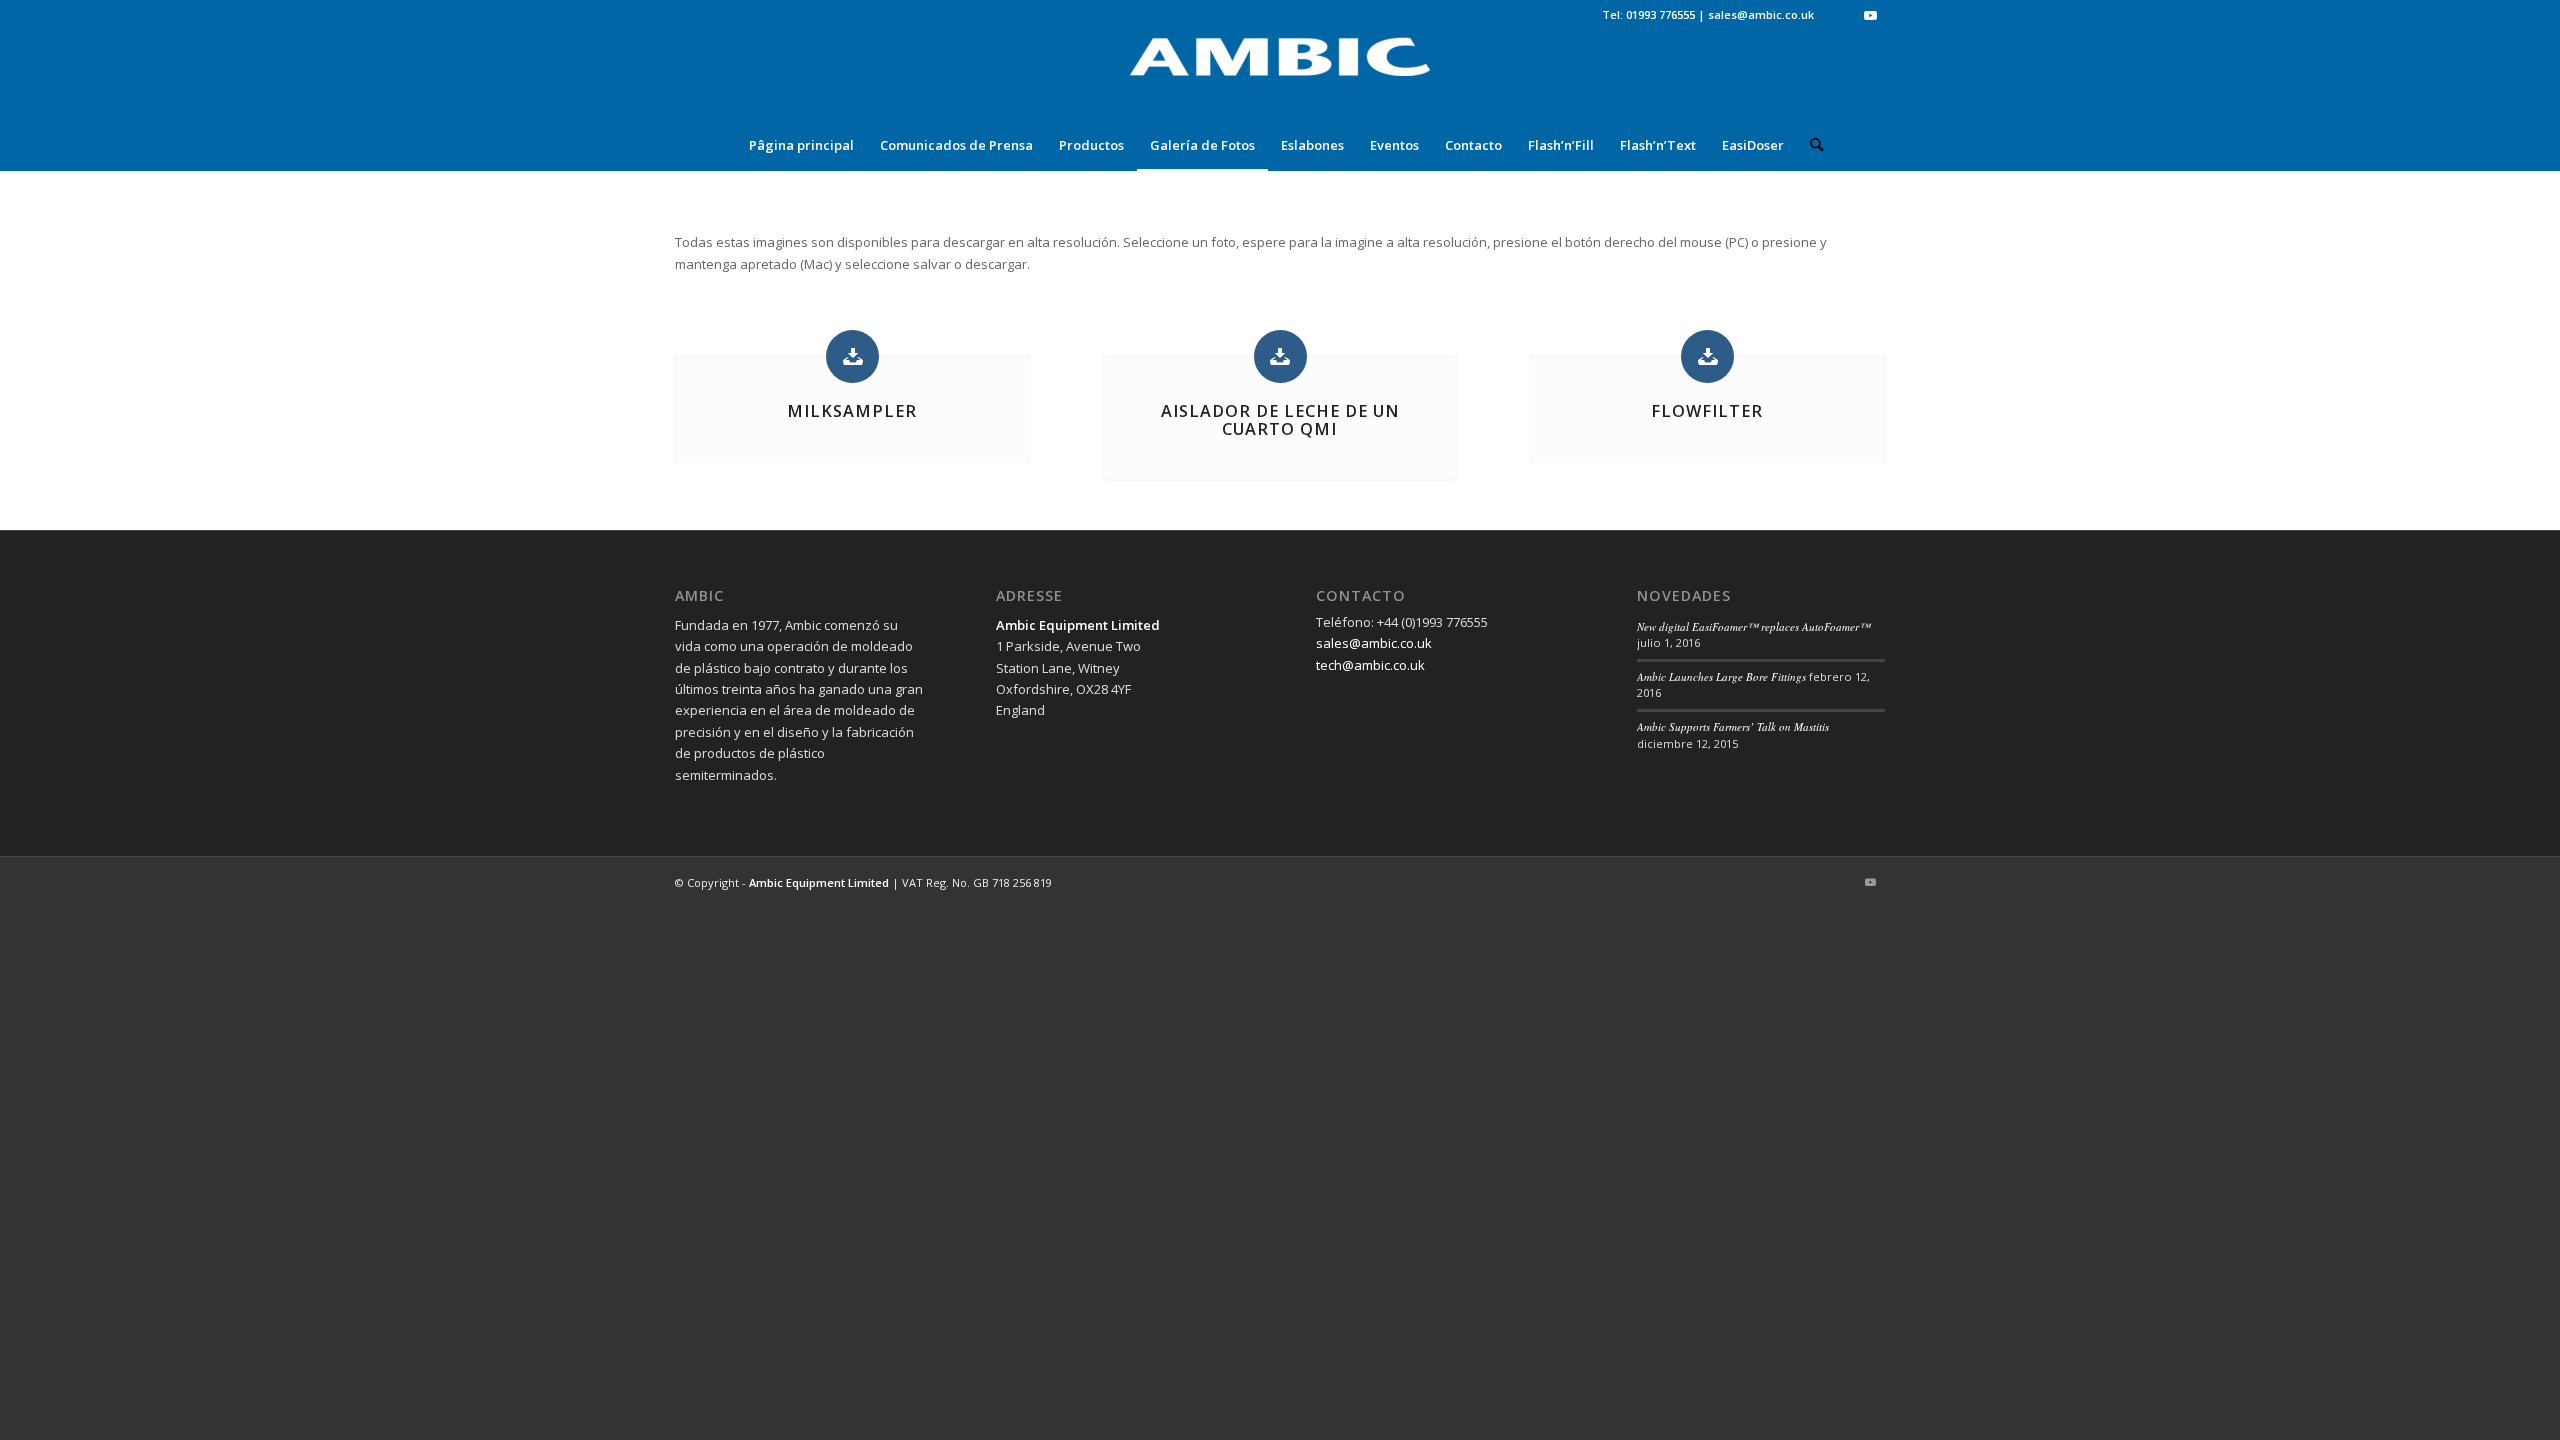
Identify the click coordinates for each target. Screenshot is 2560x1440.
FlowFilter (1707, 411)
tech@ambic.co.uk (1370, 665)
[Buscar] (1810, 145)
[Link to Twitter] (1839, 15)
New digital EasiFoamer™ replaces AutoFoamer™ (1753, 626)
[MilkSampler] (852, 356)
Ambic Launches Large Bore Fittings (1721, 676)
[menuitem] (801, 145)
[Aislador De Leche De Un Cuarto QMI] (1280, 356)
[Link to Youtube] (1870, 15)
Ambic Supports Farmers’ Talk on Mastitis (1733, 726)
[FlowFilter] (1707, 356)
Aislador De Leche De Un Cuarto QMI (1280, 420)
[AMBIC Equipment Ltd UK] (1280, 75)
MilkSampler (852, 411)
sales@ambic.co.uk (1761, 14)
